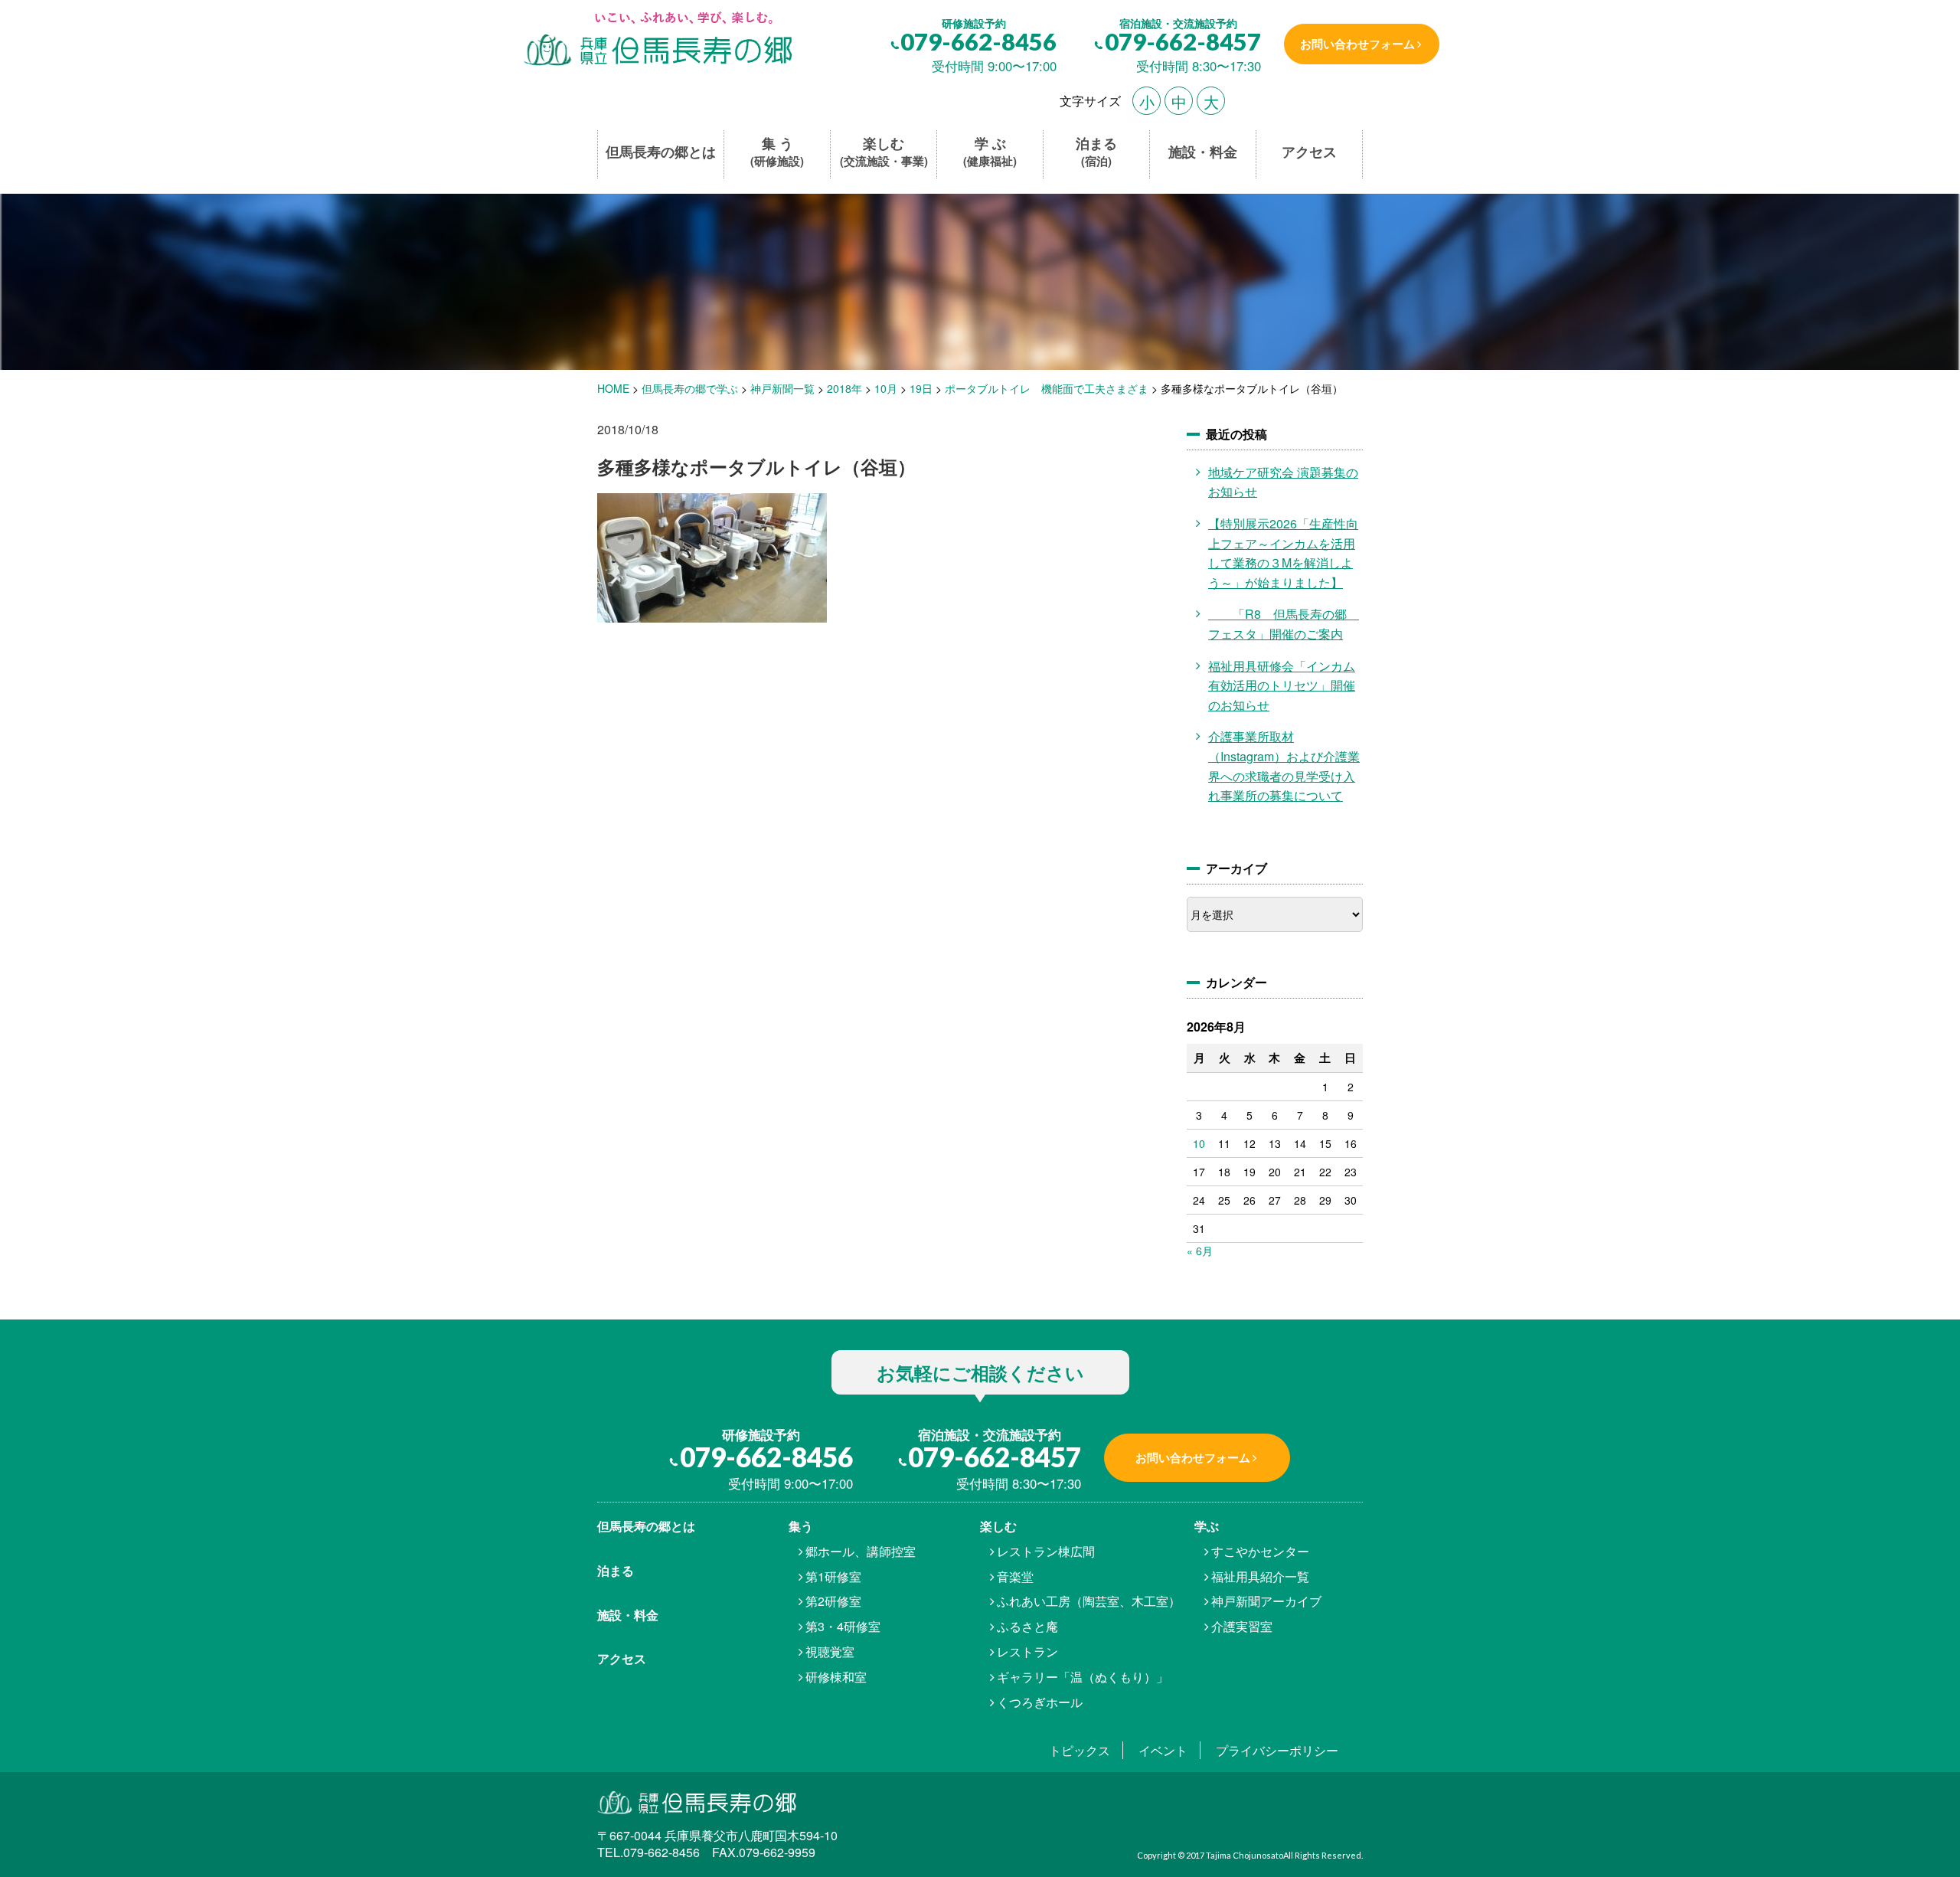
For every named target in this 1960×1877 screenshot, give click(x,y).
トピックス (1080, 1750)
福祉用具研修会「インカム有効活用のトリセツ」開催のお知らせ (1282, 685)
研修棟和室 (836, 1677)
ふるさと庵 (1027, 1626)
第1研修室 (833, 1576)
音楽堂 (1015, 1576)
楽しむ (884, 152)
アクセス (1309, 152)
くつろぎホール (1040, 1702)
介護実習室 (1242, 1626)
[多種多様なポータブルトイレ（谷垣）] (657, 40)
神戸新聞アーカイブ (1266, 1601)
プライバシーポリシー (1277, 1750)
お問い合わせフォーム (1357, 44)
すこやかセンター (1260, 1551)
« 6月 (1200, 1251)
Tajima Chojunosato (1245, 1855)
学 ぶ (990, 152)
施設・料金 (1203, 152)
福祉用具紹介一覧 (1260, 1576)
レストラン (1027, 1651)
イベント (1163, 1750)
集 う (777, 152)
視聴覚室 (830, 1651)
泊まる (1096, 152)
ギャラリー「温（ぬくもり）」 (1083, 1677)
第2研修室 (833, 1601)
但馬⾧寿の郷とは (646, 1526)
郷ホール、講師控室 (861, 1551)
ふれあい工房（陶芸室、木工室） (1089, 1601)
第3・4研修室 (843, 1626)
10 (1199, 1143)
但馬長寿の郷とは (661, 152)
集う (801, 1526)
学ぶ (1207, 1526)
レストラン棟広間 (1046, 1551)
